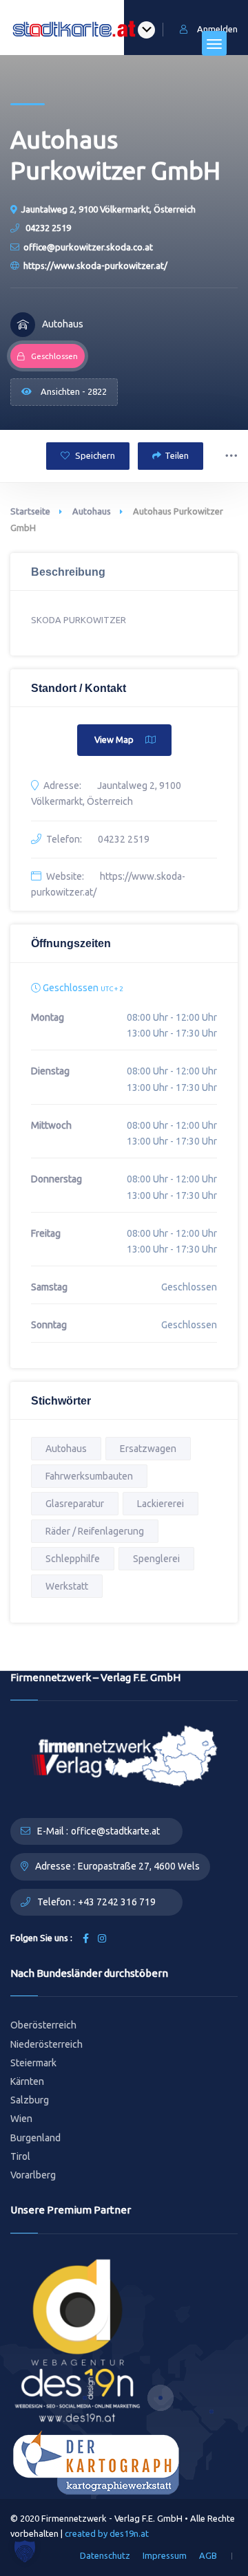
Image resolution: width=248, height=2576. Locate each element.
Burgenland (35, 2138)
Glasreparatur (75, 1504)
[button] (25, 2551)
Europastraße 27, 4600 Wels (139, 1866)
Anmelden (217, 29)
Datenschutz (105, 2555)
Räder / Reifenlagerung (95, 1531)
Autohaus (92, 511)
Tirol (20, 2156)
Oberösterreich (43, 2025)
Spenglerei (156, 1559)
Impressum (165, 2555)
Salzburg (30, 2100)
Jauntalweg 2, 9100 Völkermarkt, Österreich (108, 209)
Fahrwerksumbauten (89, 1476)
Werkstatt (67, 1586)
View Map (114, 739)
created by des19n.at (107, 2533)
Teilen (177, 455)
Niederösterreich (46, 2044)
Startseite (30, 511)
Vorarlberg (33, 2175)
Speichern (94, 455)
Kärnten (27, 2081)
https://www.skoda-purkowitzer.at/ (95, 266)
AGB (208, 2555)
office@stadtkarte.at (115, 1831)
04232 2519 (47, 228)
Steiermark (33, 2063)
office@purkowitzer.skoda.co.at (88, 247)
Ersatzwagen (148, 1449)
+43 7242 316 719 (117, 1902)
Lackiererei (161, 1504)
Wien (21, 2119)
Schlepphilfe (73, 1559)
